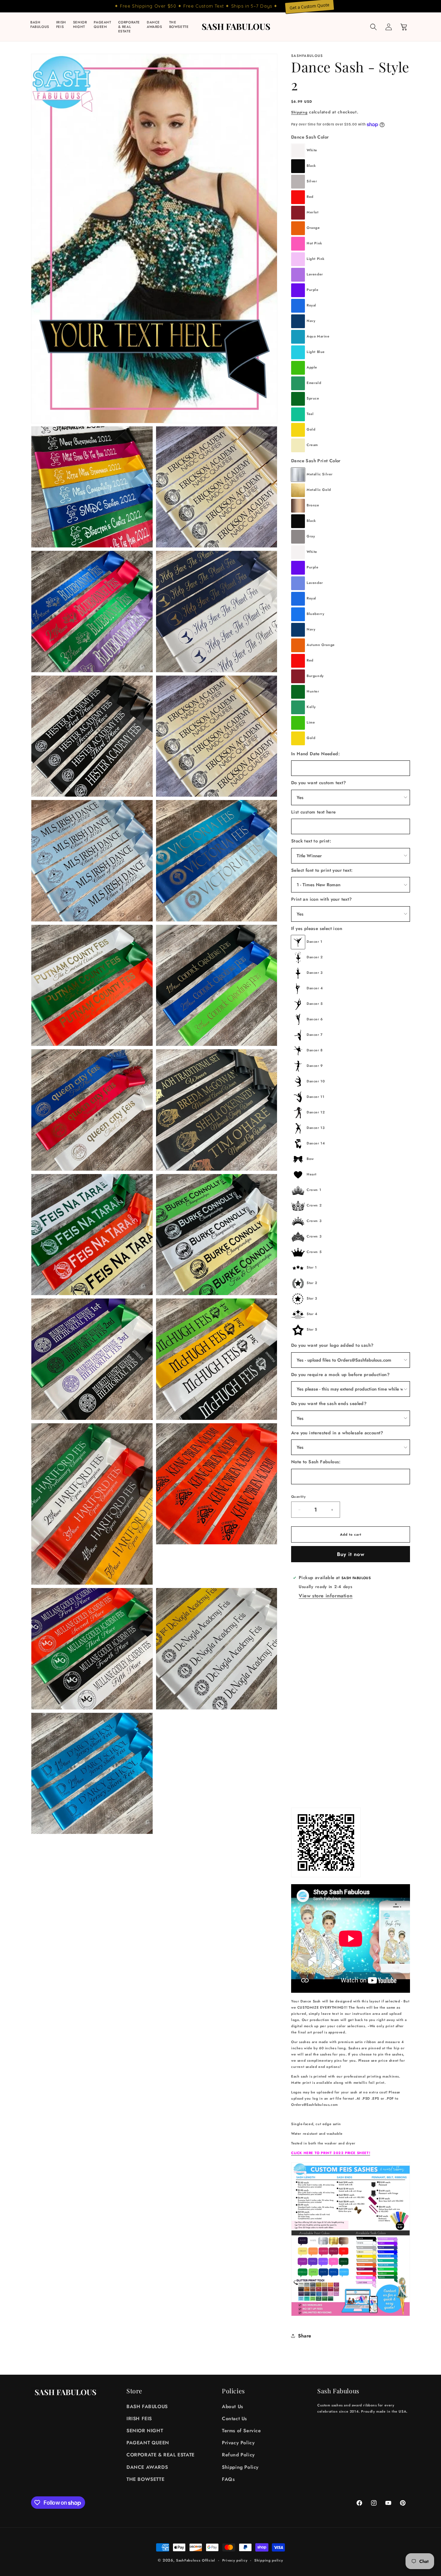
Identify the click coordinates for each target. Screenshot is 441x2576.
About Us (233, 2406)
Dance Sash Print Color (316, 461)
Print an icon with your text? (322, 899)
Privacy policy (235, 2560)
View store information (326, 1596)
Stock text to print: (311, 841)
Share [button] (305, 2336)
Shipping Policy (240, 2467)
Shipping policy (269, 2560)
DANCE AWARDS (147, 2467)
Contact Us (234, 2418)
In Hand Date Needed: (315, 754)
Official (209, 2560)
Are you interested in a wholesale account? (337, 1433)
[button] (373, 27)
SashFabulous (188, 2560)
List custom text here (313, 812)
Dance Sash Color (310, 137)
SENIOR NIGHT (145, 2431)
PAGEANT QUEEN (148, 2443)
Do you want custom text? (319, 783)
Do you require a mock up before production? (340, 1375)
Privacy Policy (238, 2443)
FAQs (228, 2479)
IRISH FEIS (139, 2418)
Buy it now (351, 1554)
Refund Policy (238, 2455)
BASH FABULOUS (147, 2406)
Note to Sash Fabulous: (316, 1462)
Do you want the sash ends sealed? (329, 1403)
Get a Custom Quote (309, 6)
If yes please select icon (317, 928)
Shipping (299, 112)
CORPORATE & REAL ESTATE (161, 2455)
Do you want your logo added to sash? (332, 1345)
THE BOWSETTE (145, 2479)
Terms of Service (242, 2431)
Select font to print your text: (322, 870)
